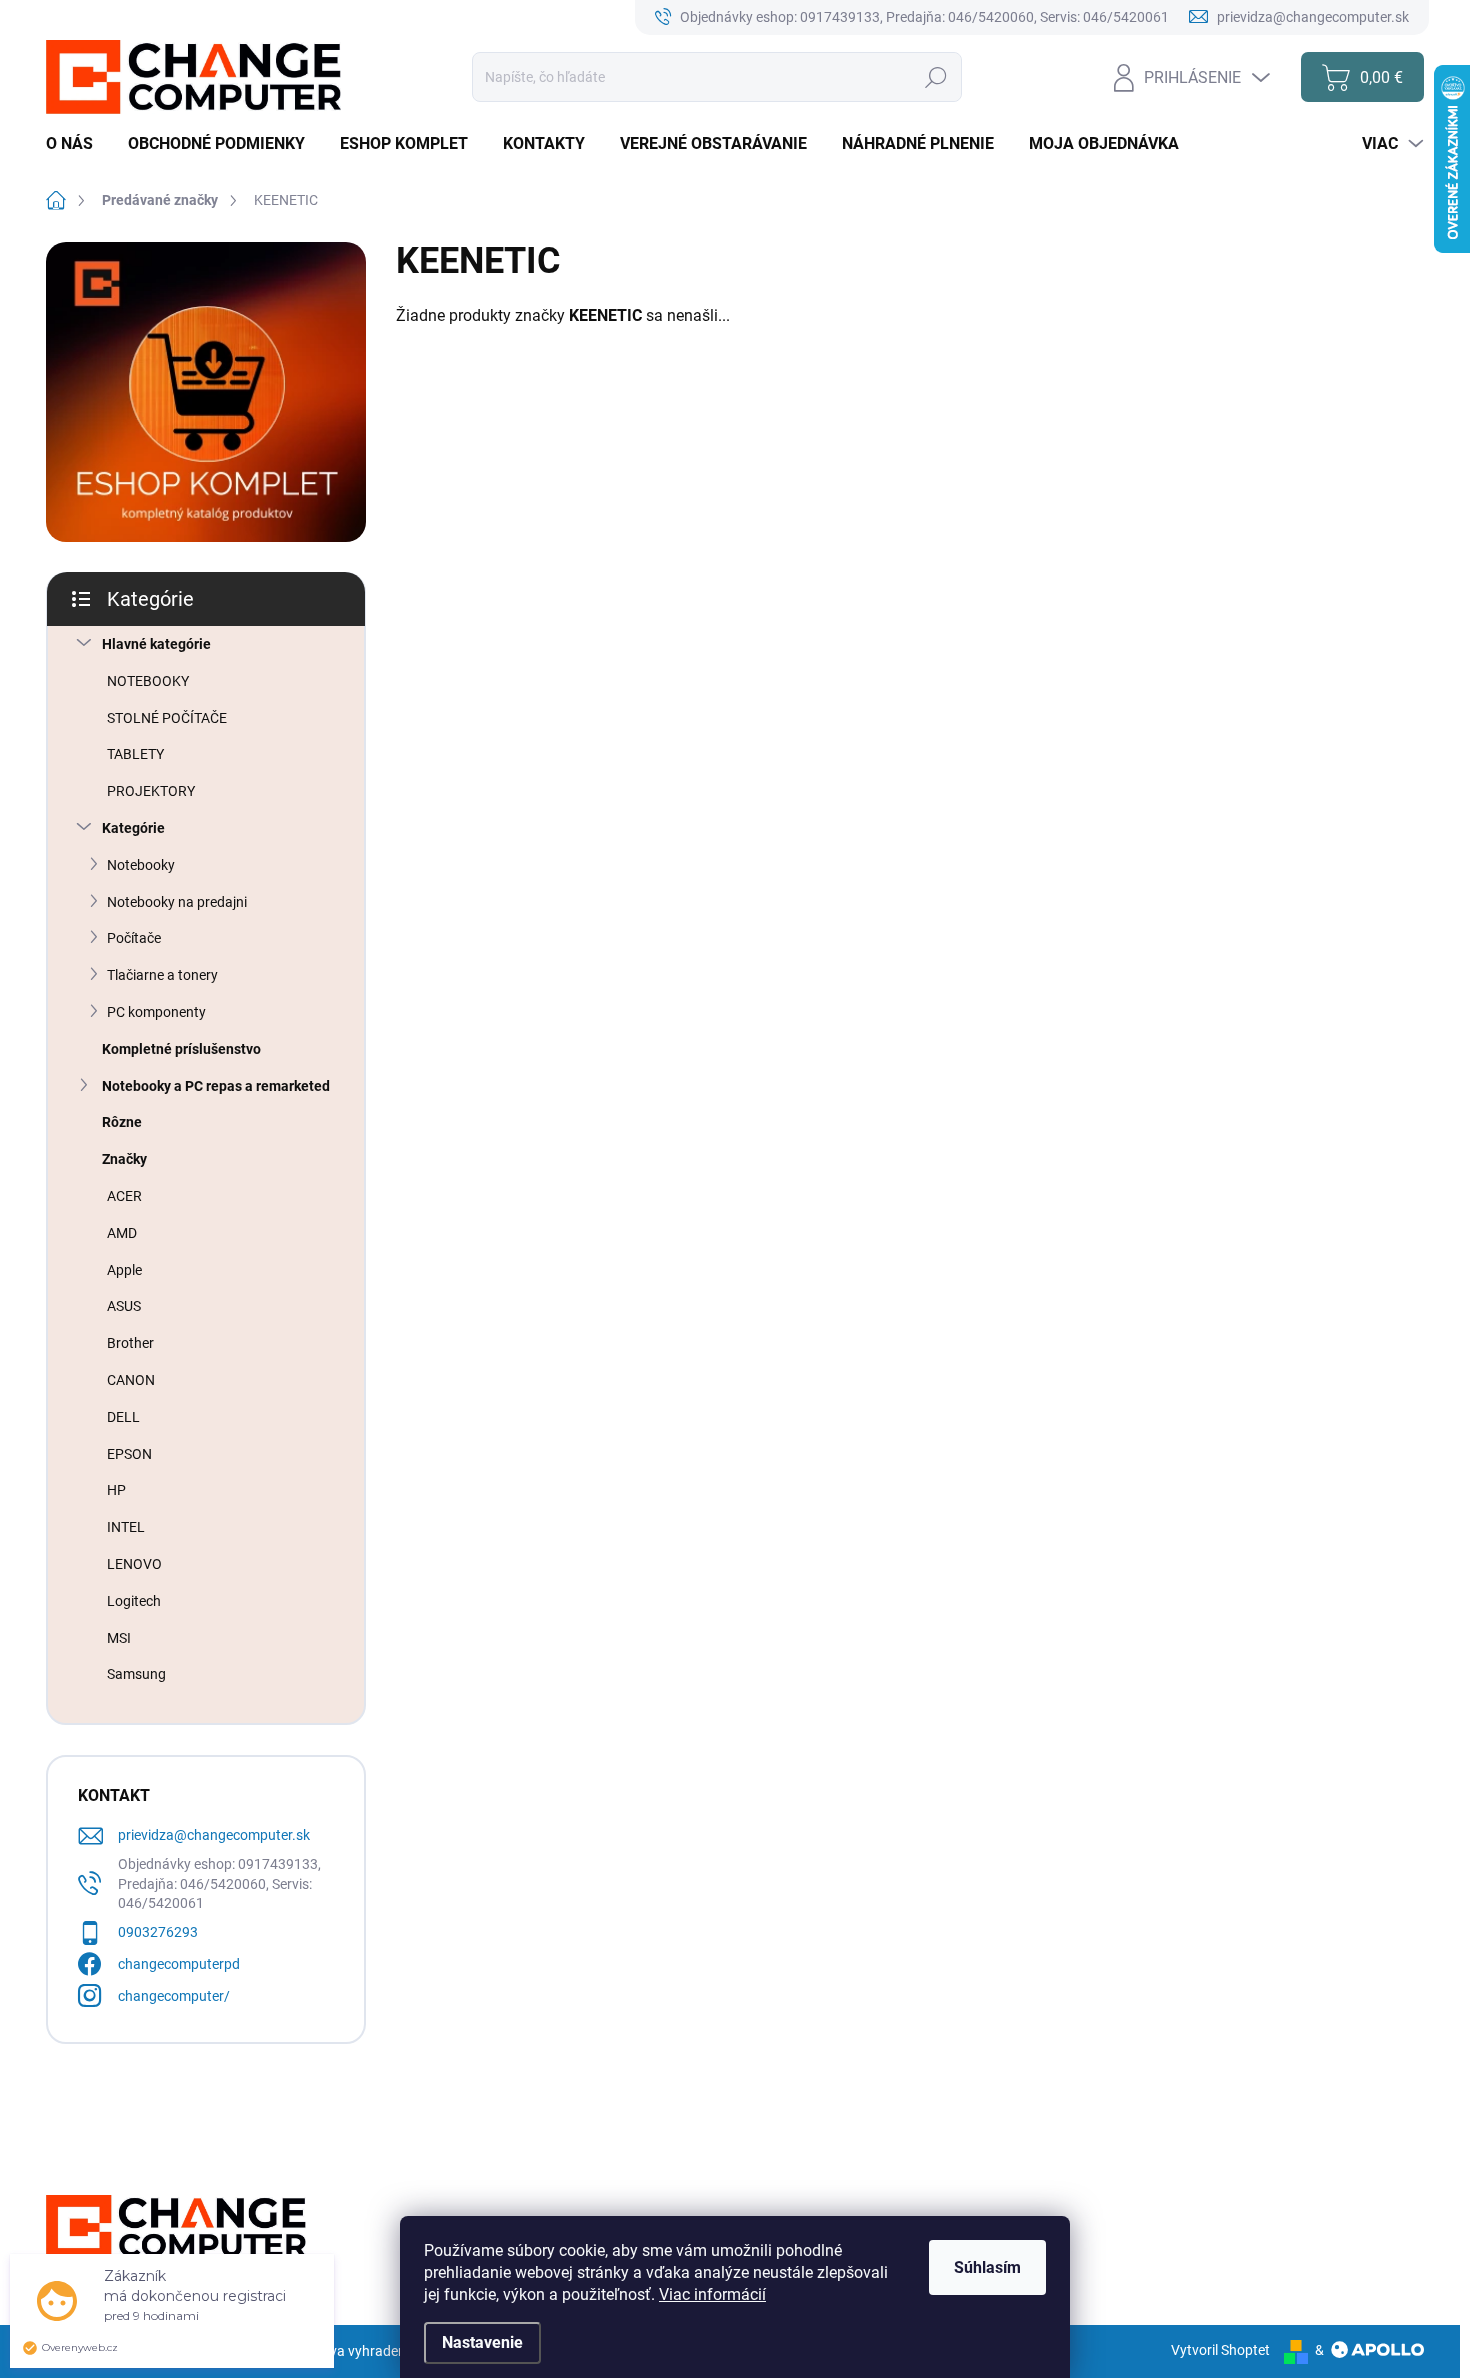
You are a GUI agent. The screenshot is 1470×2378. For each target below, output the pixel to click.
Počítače (134, 938)
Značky (124, 1159)
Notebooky (141, 865)
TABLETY (135, 754)
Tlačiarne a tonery (162, 975)
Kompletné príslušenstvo (181, 1049)
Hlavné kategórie (156, 644)
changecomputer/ (174, 1996)
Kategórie (133, 828)
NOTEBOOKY (148, 681)
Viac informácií (712, 2294)
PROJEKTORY (151, 791)
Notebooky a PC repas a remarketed (216, 1086)
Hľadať (936, 77)
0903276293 (158, 1932)
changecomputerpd (179, 1964)
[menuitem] (77, 144)
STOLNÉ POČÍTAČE (167, 718)
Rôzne (122, 1122)
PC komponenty (156, 1012)
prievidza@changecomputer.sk (214, 1835)
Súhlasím (987, 2267)
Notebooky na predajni (177, 902)
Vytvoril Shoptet (1220, 2350)
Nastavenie (482, 2342)
